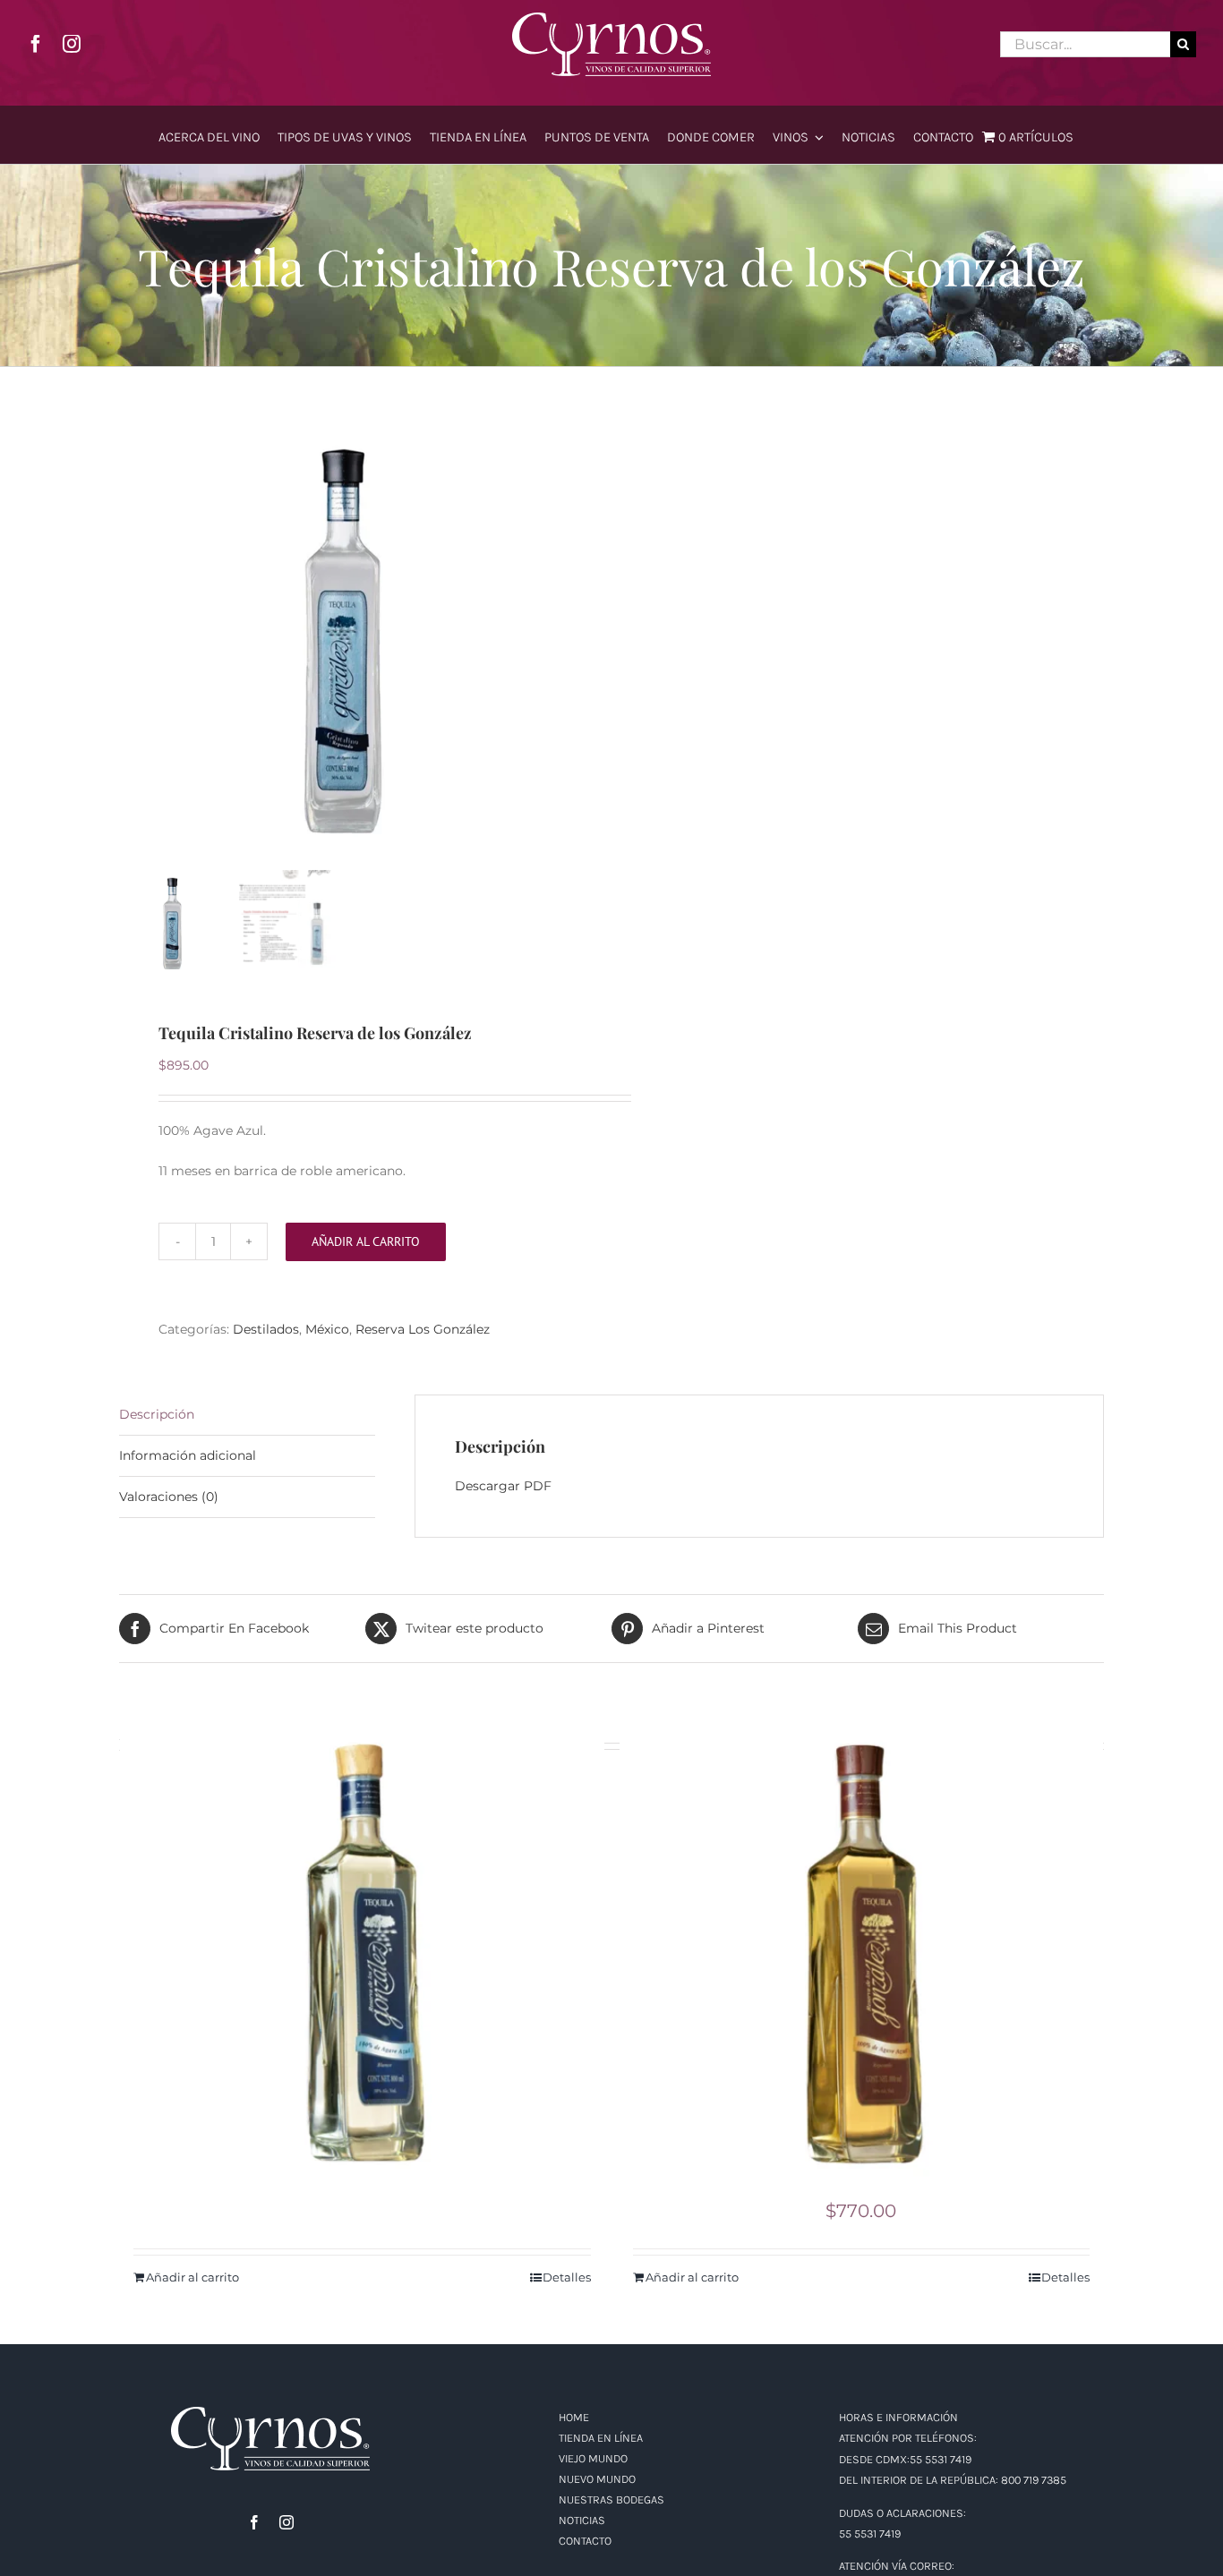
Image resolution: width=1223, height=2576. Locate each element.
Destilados (266, 1329)
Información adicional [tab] (188, 1455)
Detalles (567, 2277)
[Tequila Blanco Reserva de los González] (362, 1953)
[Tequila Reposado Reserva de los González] (862, 1953)
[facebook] (36, 44)
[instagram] (72, 44)
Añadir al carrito (366, 1241)
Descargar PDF (503, 1486)
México (327, 1329)
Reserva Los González (423, 1329)
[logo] (611, 19)
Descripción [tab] (157, 1414)
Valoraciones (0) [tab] (169, 1497)
